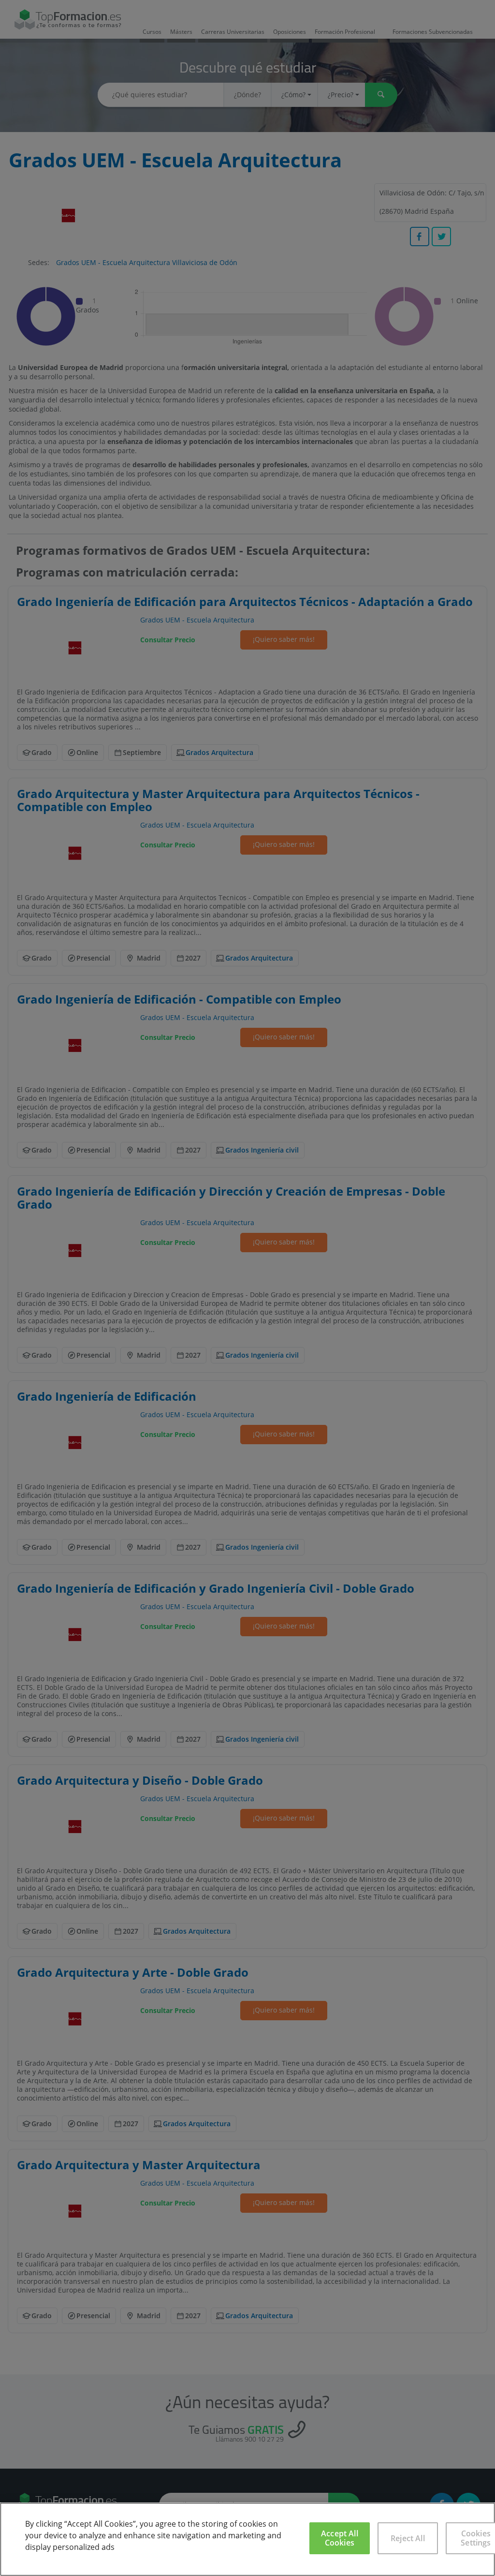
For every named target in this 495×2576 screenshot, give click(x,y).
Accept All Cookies (340, 2538)
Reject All (408, 2538)
